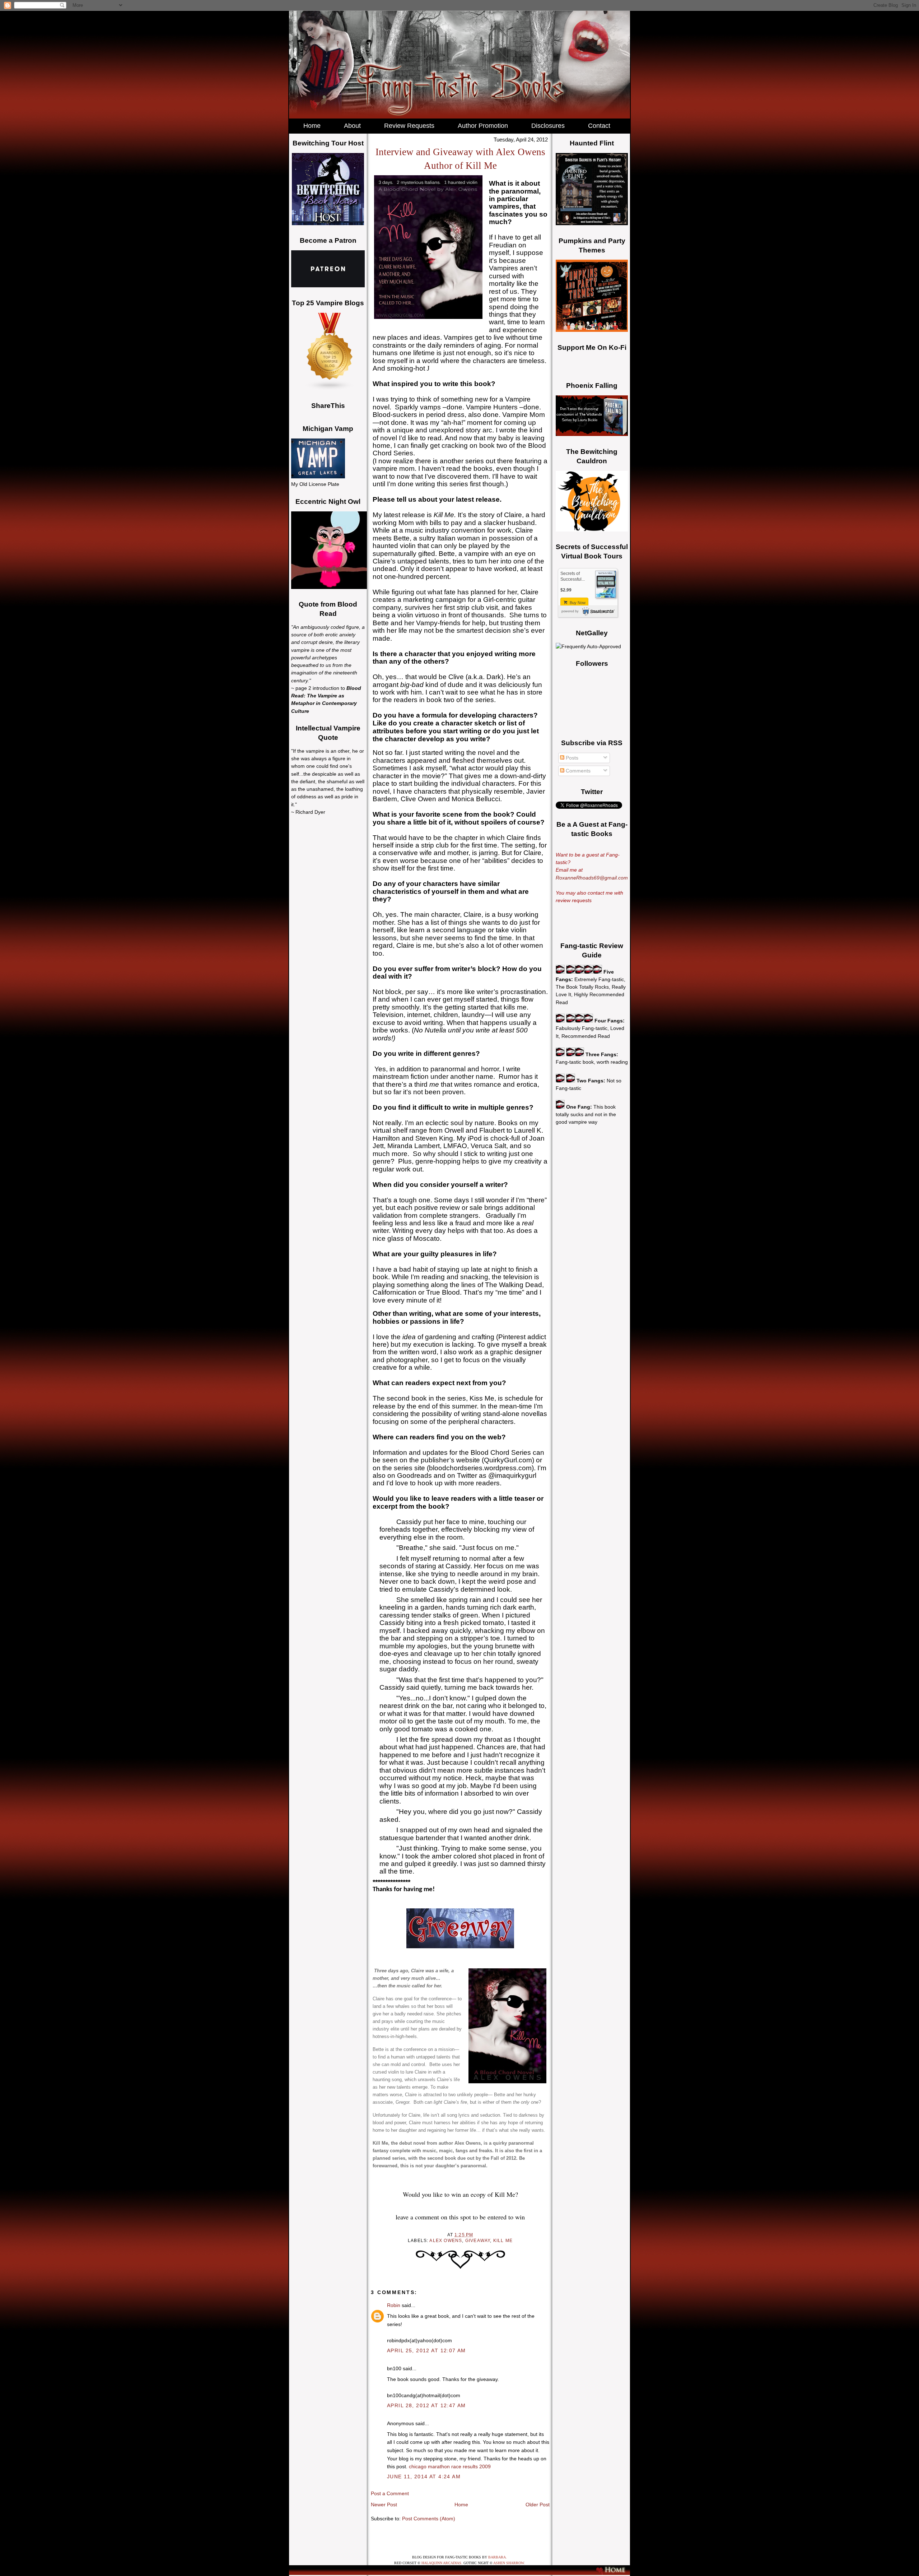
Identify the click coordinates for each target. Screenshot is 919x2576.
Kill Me (503, 2241)
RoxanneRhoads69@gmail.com (592, 878)
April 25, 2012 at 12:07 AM (426, 2350)
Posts (571, 758)
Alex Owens (446, 2241)
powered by (570, 611)
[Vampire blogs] (330, 389)
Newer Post (384, 2505)
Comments (577, 771)
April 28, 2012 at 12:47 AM (426, 2405)
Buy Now (577, 603)
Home (461, 2505)
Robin (394, 2305)
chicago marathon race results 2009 (450, 2466)
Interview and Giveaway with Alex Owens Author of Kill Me (460, 159)
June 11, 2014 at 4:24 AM (424, 2477)
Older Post (538, 2505)
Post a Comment (390, 2493)
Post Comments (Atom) (429, 2519)
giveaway (478, 2241)
